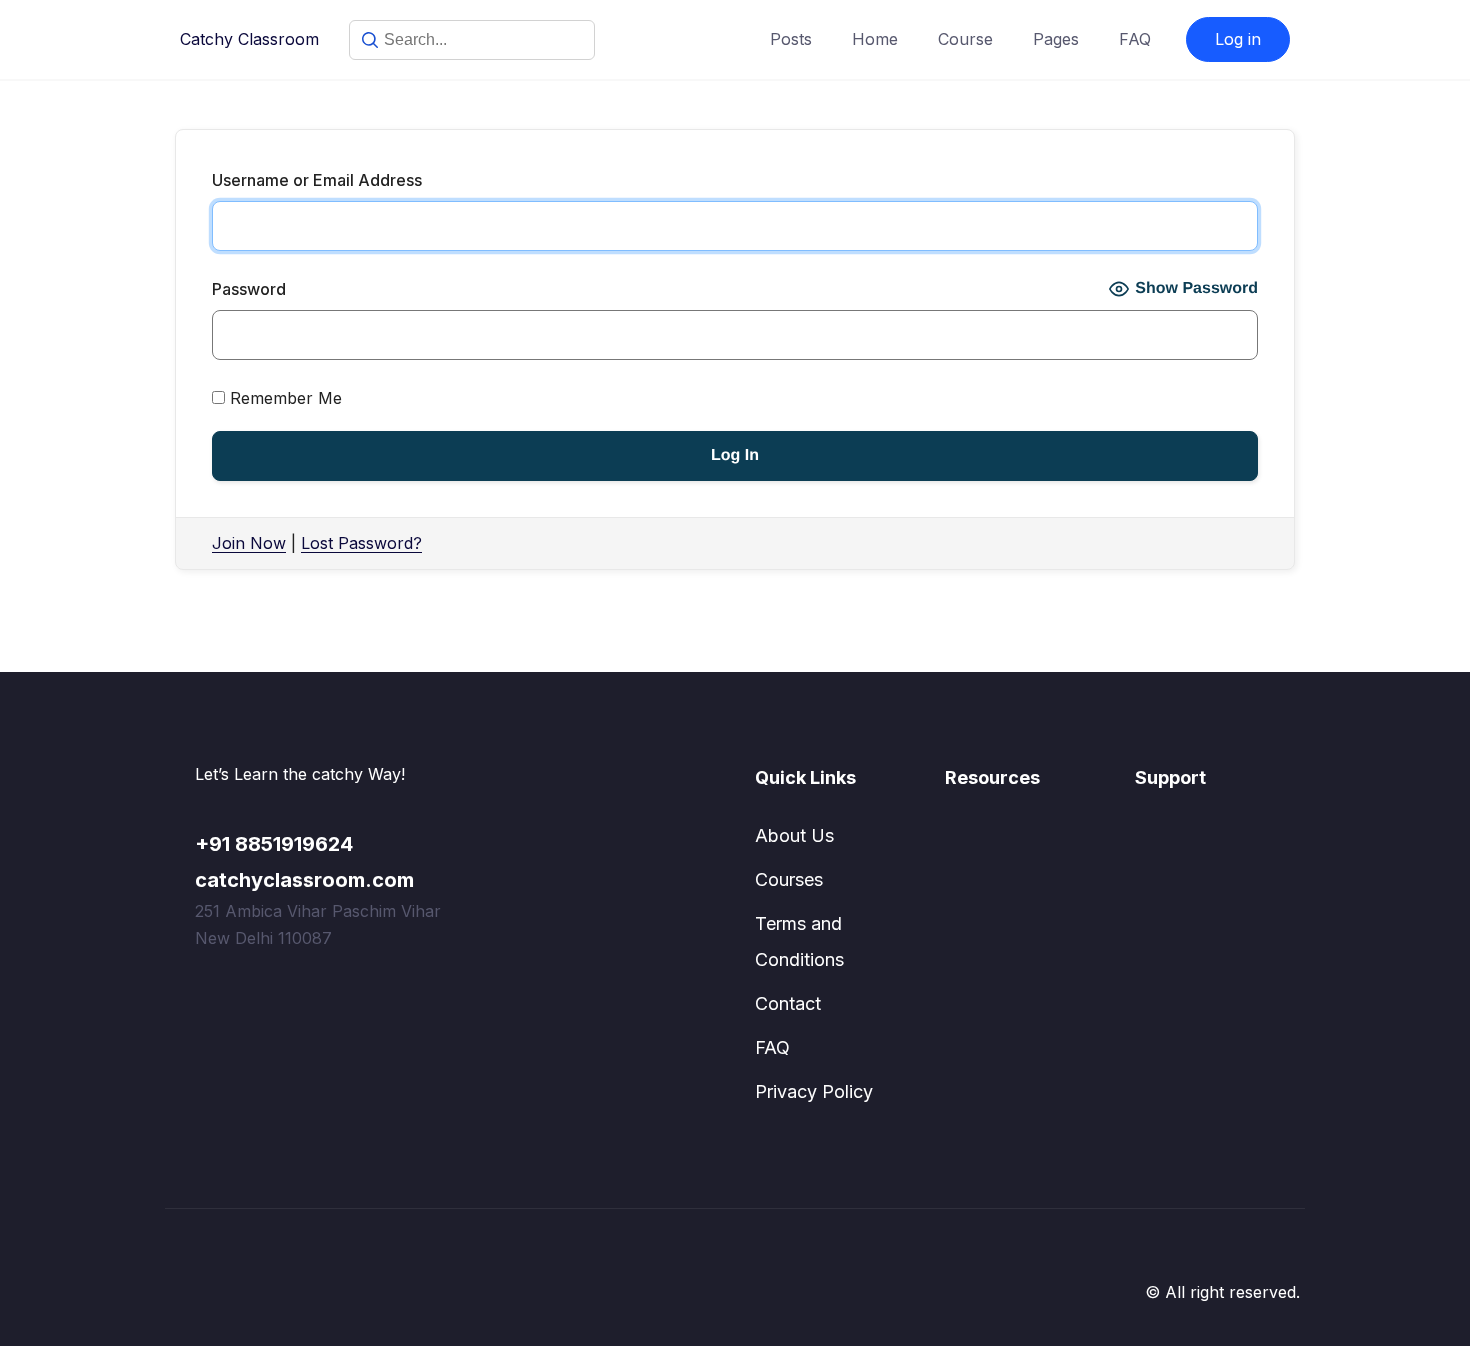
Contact (788, 1003)
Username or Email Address (317, 180)
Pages (1056, 39)
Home (875, 39)
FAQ (1135, 39)
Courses (789, 879)
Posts (791, 39)
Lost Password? (361, 543)
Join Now (249, 543)
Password (249, 289)
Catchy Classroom (249, 39)
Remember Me (283, 398)
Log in (1238, 39)
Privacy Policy (814, 1091)
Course (965, 39)
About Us (794, 835)
